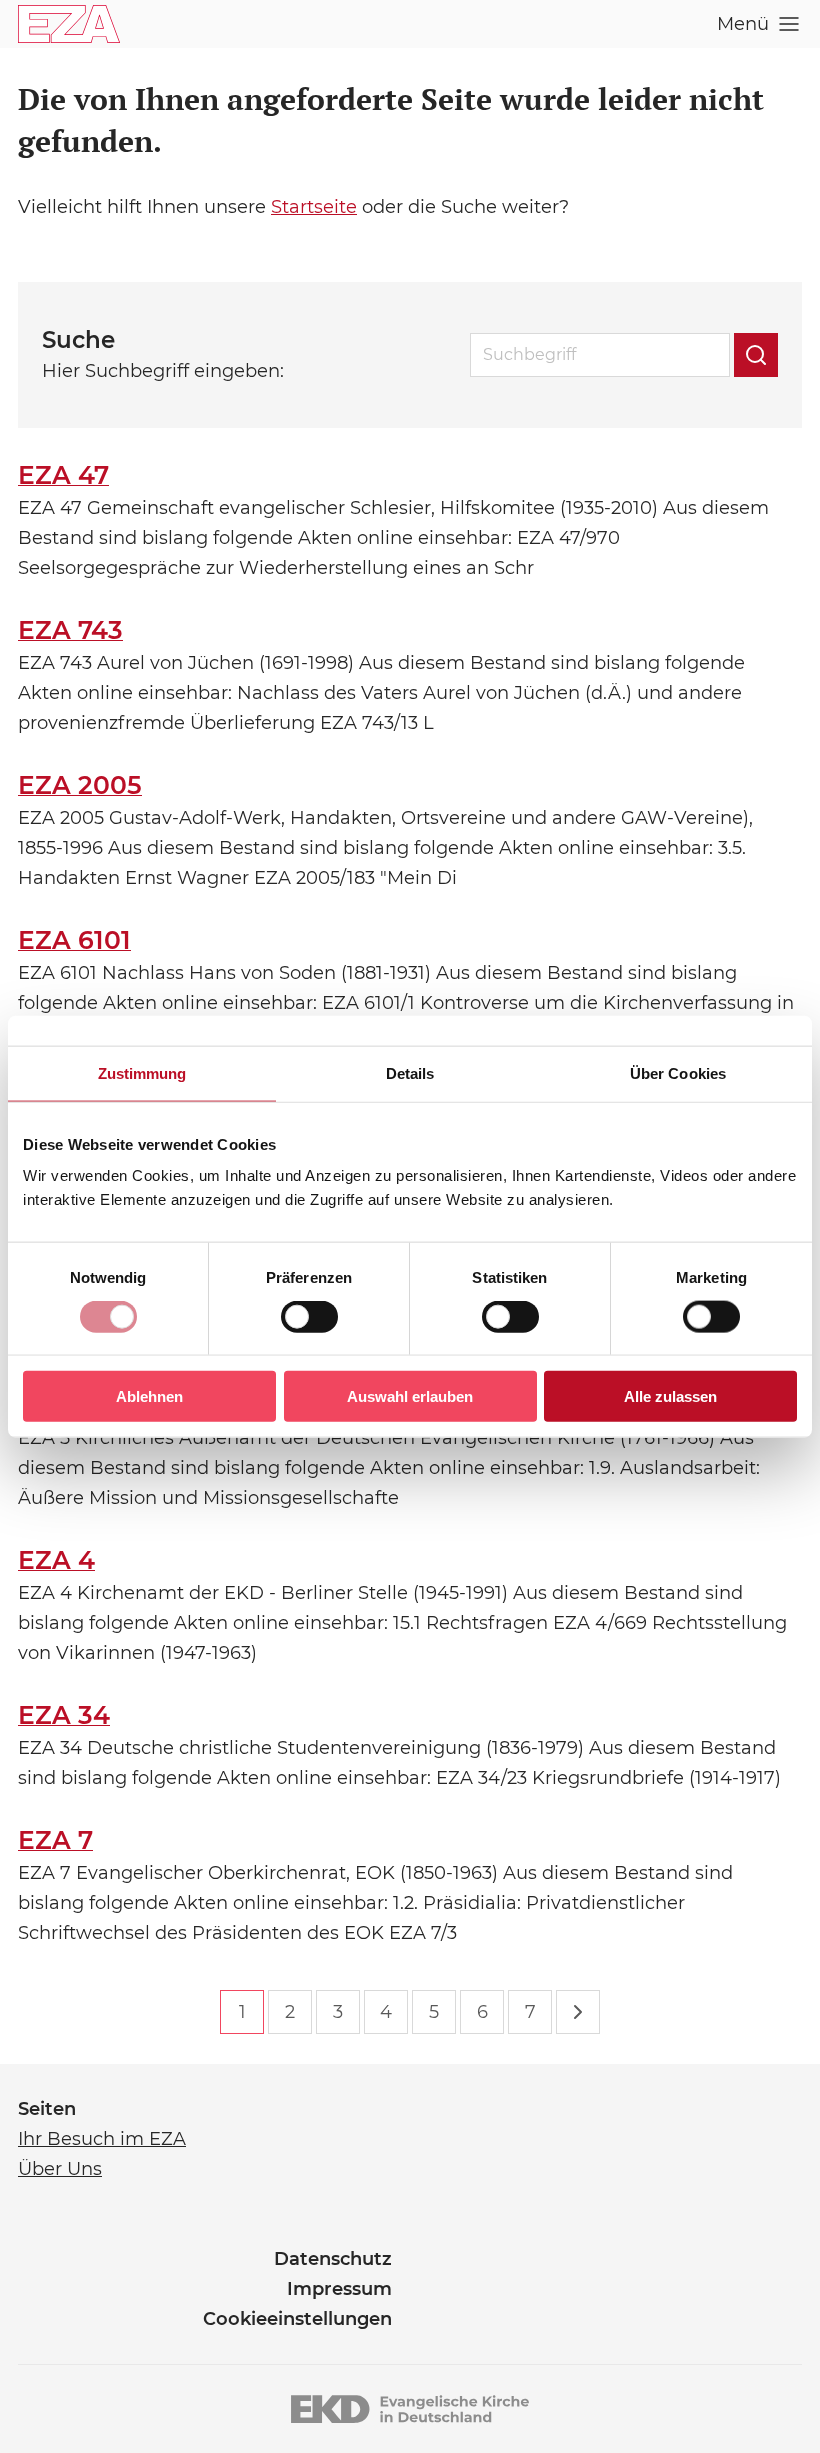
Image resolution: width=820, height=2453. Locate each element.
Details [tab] (410, 1072)
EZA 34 (64, 1715)
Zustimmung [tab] (142, 1072)
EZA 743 (70, 630)
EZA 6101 (74, 940)
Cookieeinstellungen (297, 2319)
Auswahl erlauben (410, 1396)
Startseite (314, 207)
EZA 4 (56, 1560)
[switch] (309, 1316)
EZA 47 (63, 475)
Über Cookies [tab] (678, 1072)
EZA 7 (55, 1840)
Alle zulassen (670, 1396)
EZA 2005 (80, 785)
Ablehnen (149, 1396)
